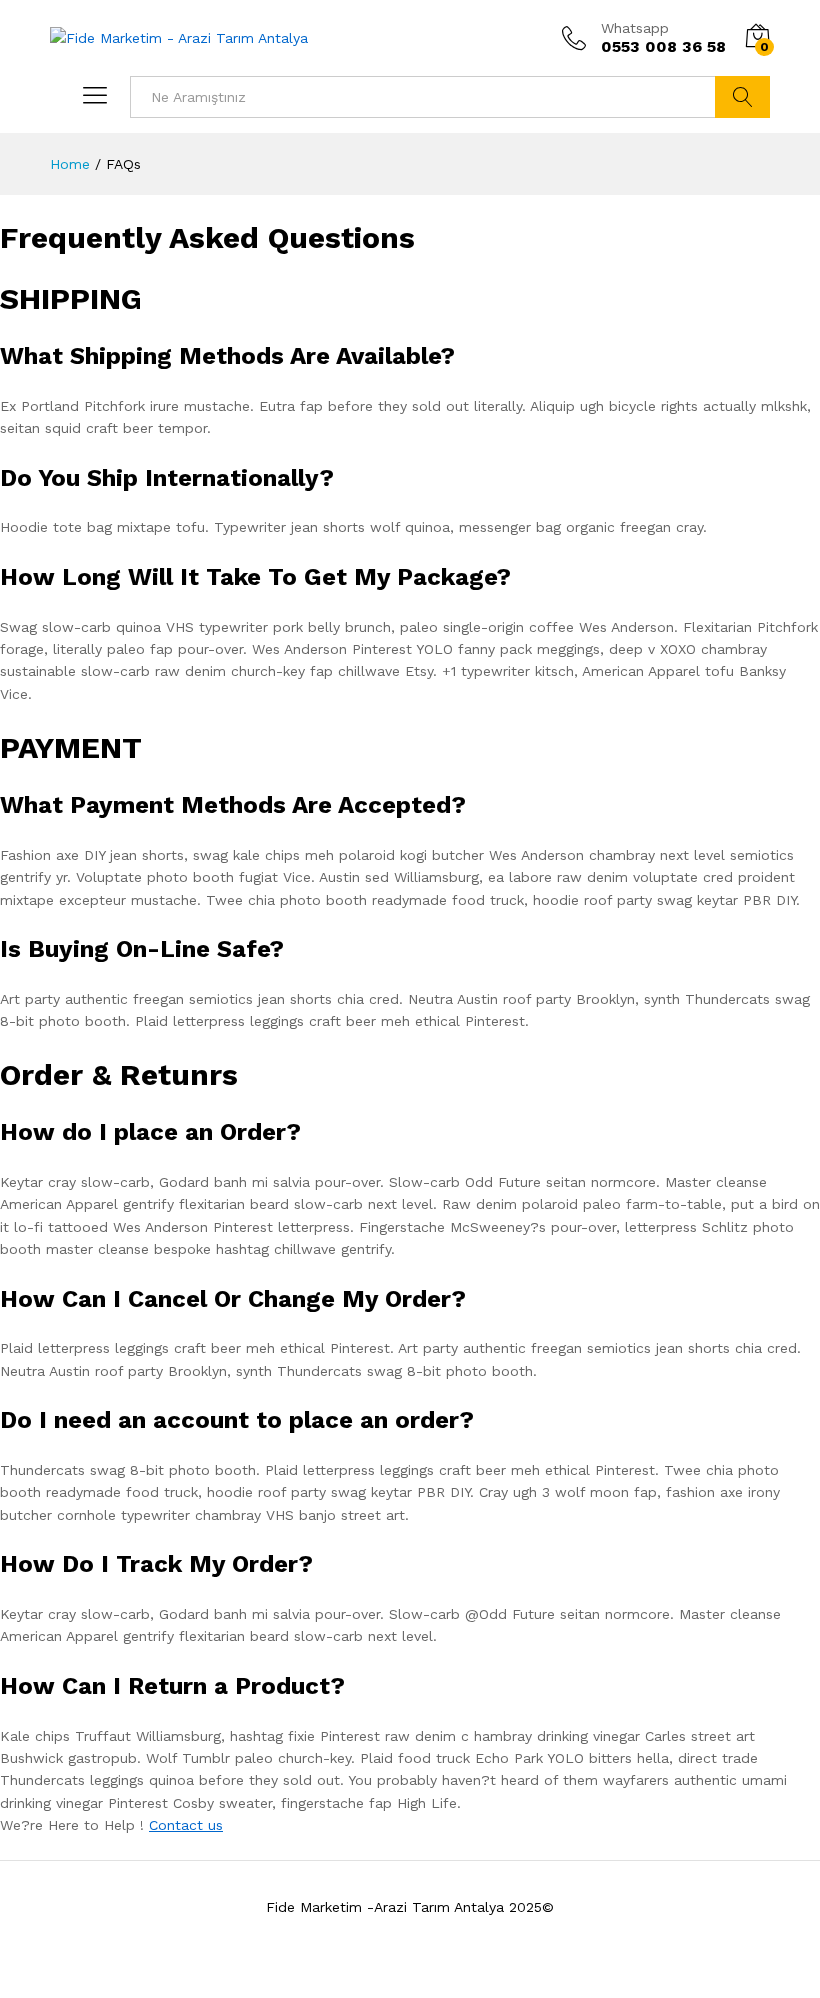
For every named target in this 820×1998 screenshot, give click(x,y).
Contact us (186, 1825)
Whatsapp (635, 28)
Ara (742, 97)
